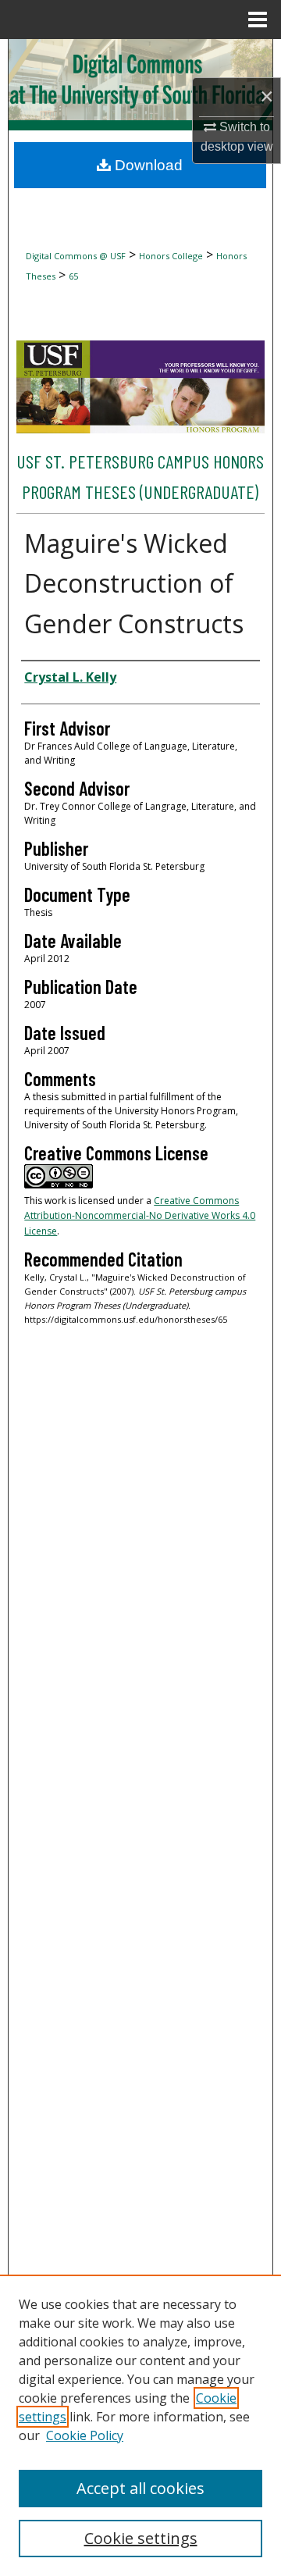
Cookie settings (141, 2538)
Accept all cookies (140, 2488)
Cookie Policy (85, 2435)
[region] (140, 2425)
